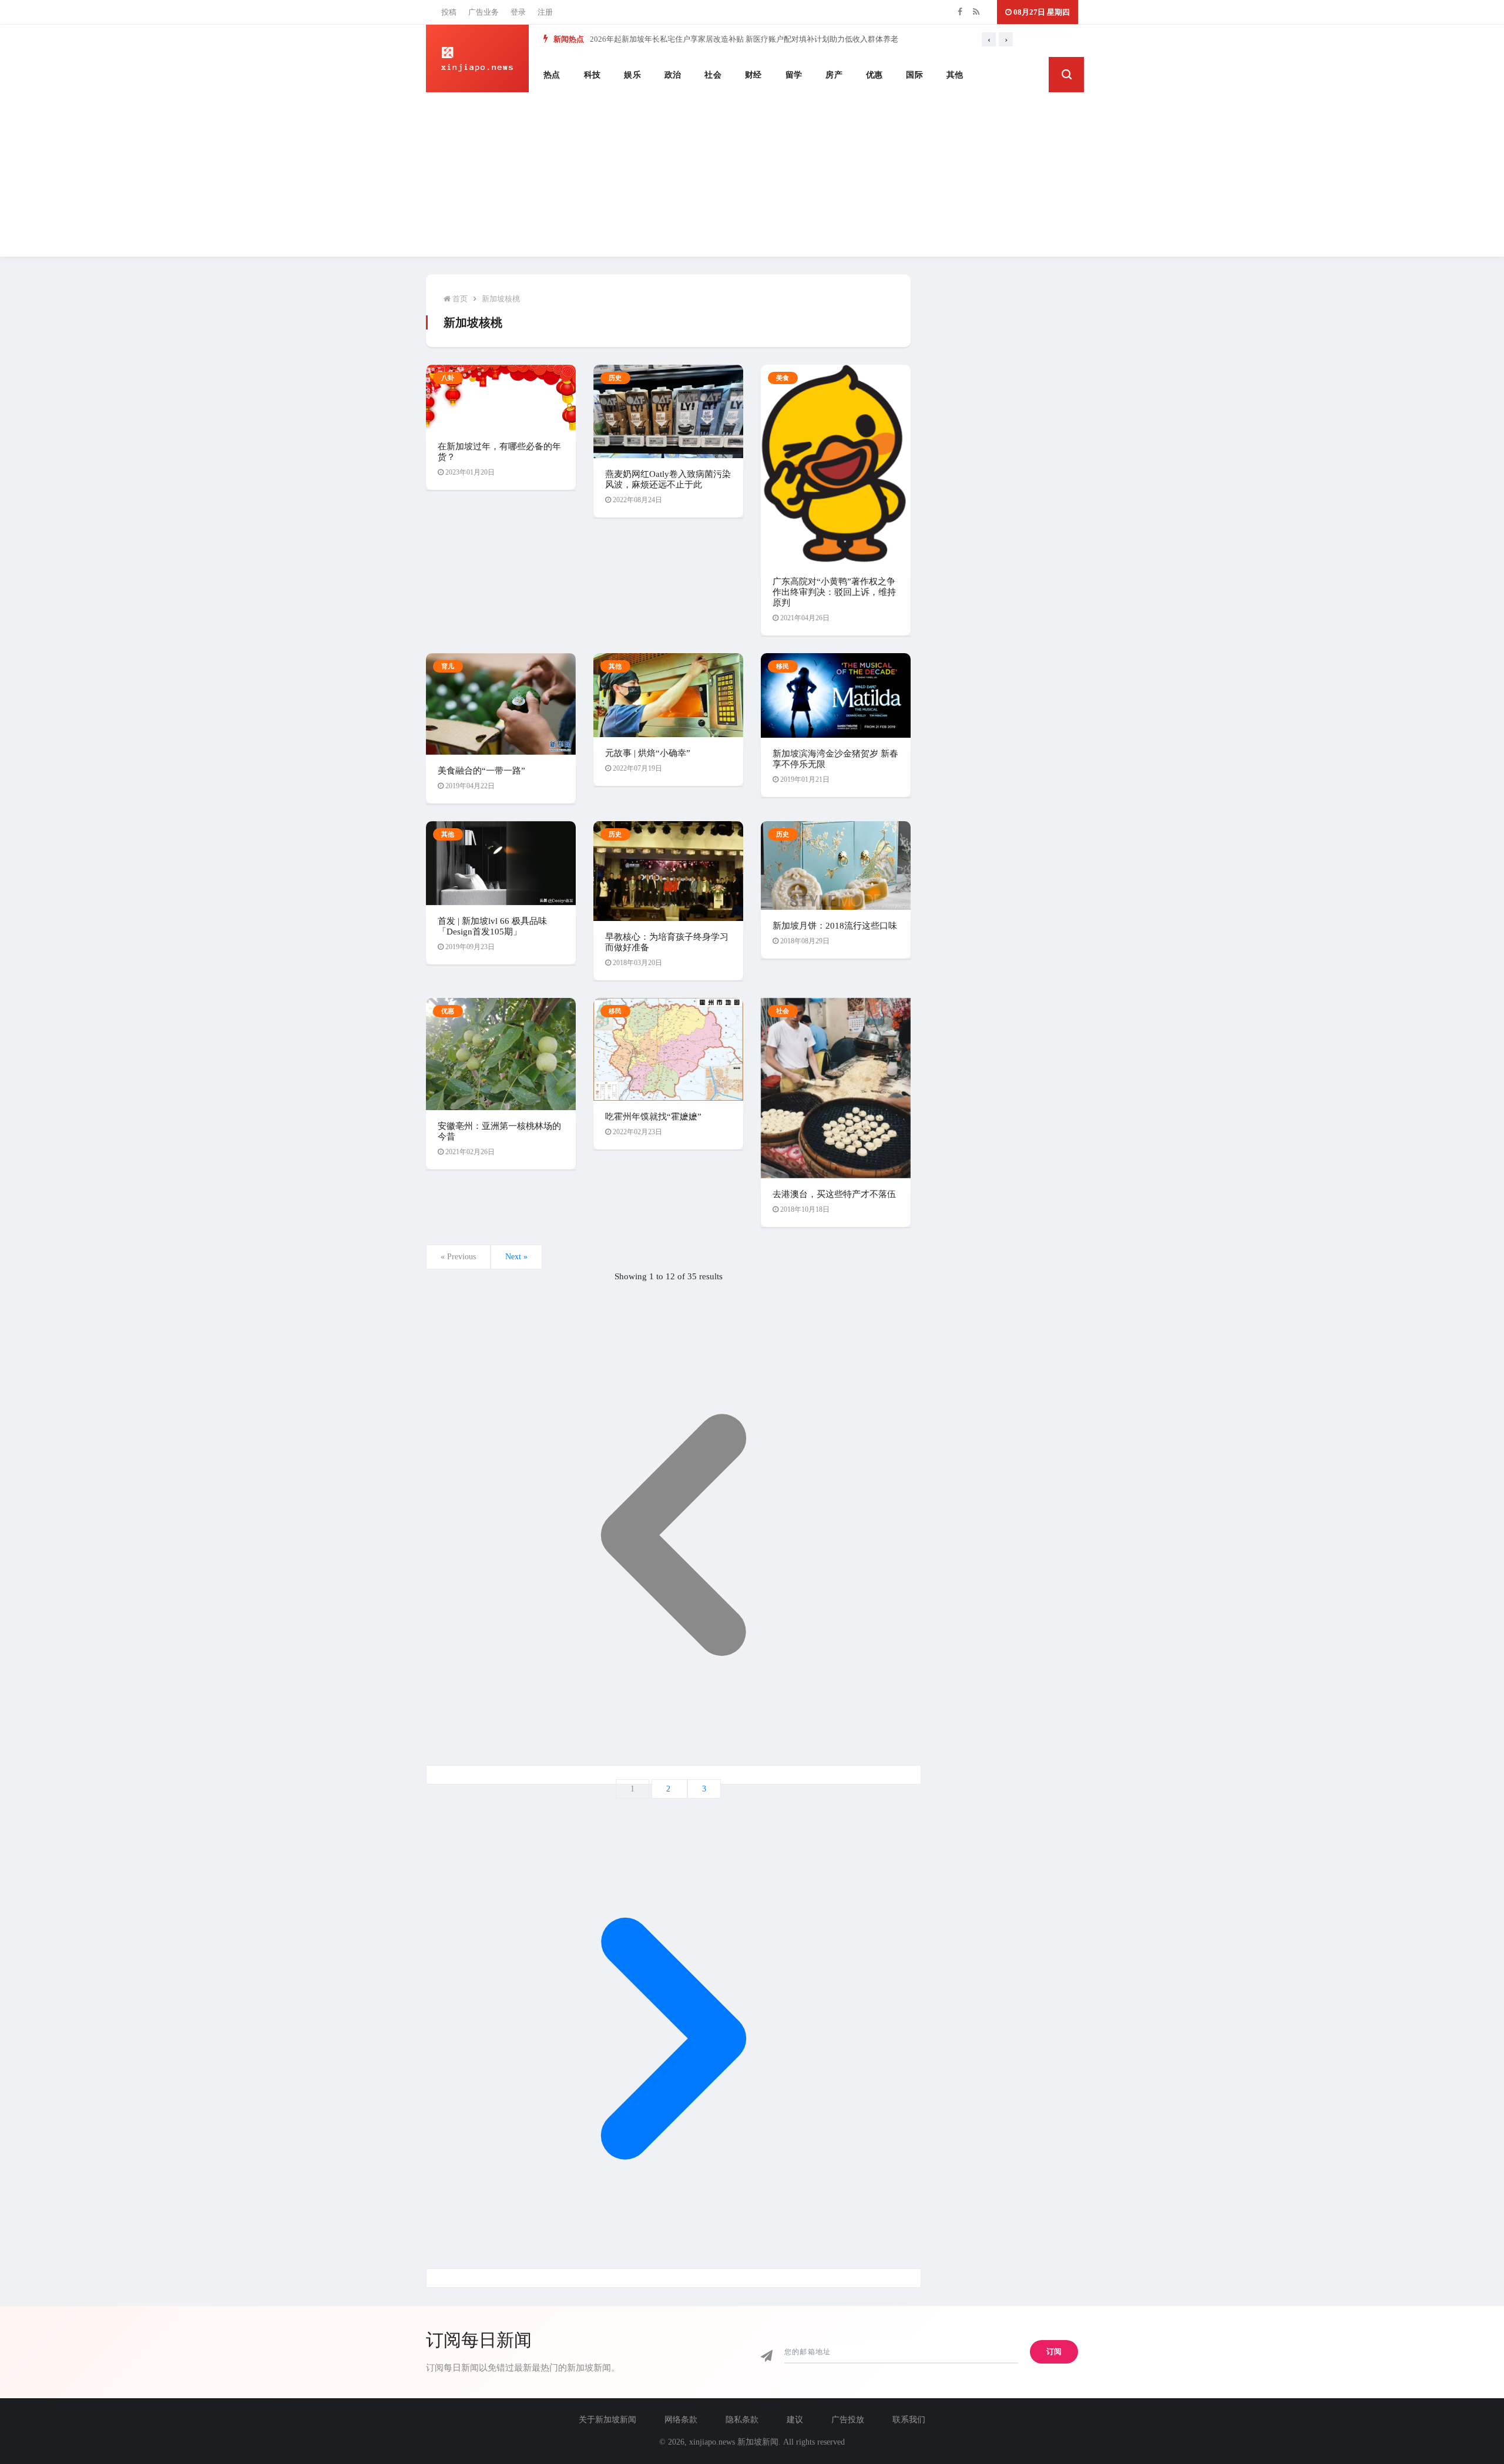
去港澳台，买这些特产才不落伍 (834, 1194)
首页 (459, 299)
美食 (783, 378)
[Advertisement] (752, 174)
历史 (615, 378)
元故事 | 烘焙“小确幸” (648, 753)
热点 (552, 75)
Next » (516, 1257)
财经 (753, 75)
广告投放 (848, 2420)
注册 (545, 12)
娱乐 (632, 75)
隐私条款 (742, 2420)
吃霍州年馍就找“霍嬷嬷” (653, 1117)
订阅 (1054, 2352)
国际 (914, 75)
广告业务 (484, 12)
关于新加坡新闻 (607, 2420)
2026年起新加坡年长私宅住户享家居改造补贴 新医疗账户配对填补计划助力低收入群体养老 (744, 39)
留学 (794, 75)
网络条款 (681, 2420)
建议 (795, 2420)
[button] (1066, 75)
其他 (955, 75)
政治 (673, 75)
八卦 (448, 378)
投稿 (449, 12)
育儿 (448, 666)
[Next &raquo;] (674, 2278)
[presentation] (989, 39)
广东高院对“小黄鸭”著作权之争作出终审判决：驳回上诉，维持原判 (834, 592)
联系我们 (909, 2420)
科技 (592, 75)
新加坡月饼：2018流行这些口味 (835, 926)
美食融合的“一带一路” (481, 771)
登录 (518, 12)
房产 (834, 75)
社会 (713, 75)
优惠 (874, 75)
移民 (783, 666)
